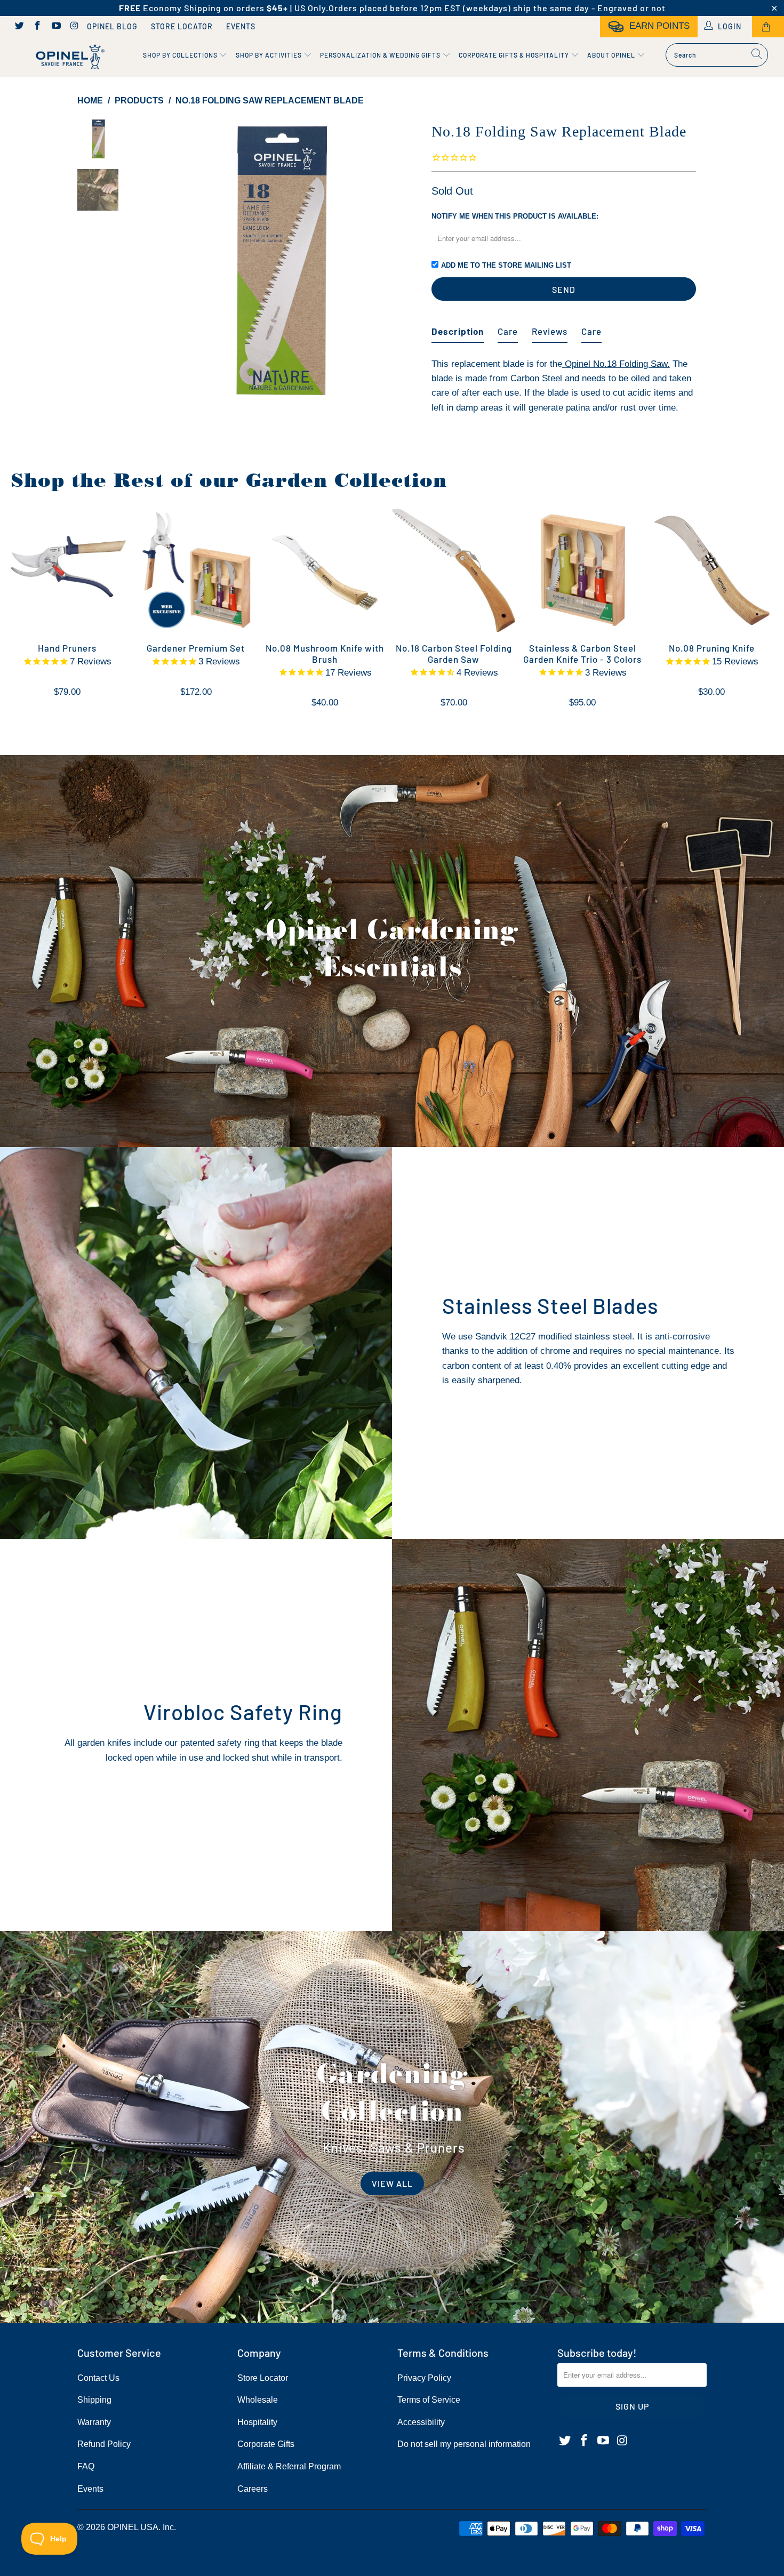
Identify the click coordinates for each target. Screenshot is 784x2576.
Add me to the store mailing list (506, 265)
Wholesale (258, 2400)
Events (241, 26)
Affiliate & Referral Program (289, 2466)
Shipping (94, 2400)
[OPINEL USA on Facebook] (37, 27)
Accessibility (421, 2422)
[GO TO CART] (768, 27)
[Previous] (151, 261)
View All (392, 2183)
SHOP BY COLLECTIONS (181, 55)
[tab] (458, 327)
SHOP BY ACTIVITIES (270, 55)
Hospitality (257, 2422)
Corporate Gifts (266, 2444)
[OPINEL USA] (68, 57)
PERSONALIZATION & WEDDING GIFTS (381, 55)
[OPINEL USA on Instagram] (74, 27)
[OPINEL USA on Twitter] (19, 27)
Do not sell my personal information (464, 2444)
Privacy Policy (424, 2378)
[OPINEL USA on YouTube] (55, 27)
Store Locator (182, 26)
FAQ (86, 2466)
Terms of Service (429, 2400)
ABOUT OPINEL (612, 55)
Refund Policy (104, 2444)
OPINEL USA (133, 2527)
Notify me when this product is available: (515, 216)
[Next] (406, 261)
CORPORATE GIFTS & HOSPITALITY (515, 55)
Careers (253, 2489)
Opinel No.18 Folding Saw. (616, 364)
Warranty (94, 2422)
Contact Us (98, 2378)
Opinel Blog (112, 26)
